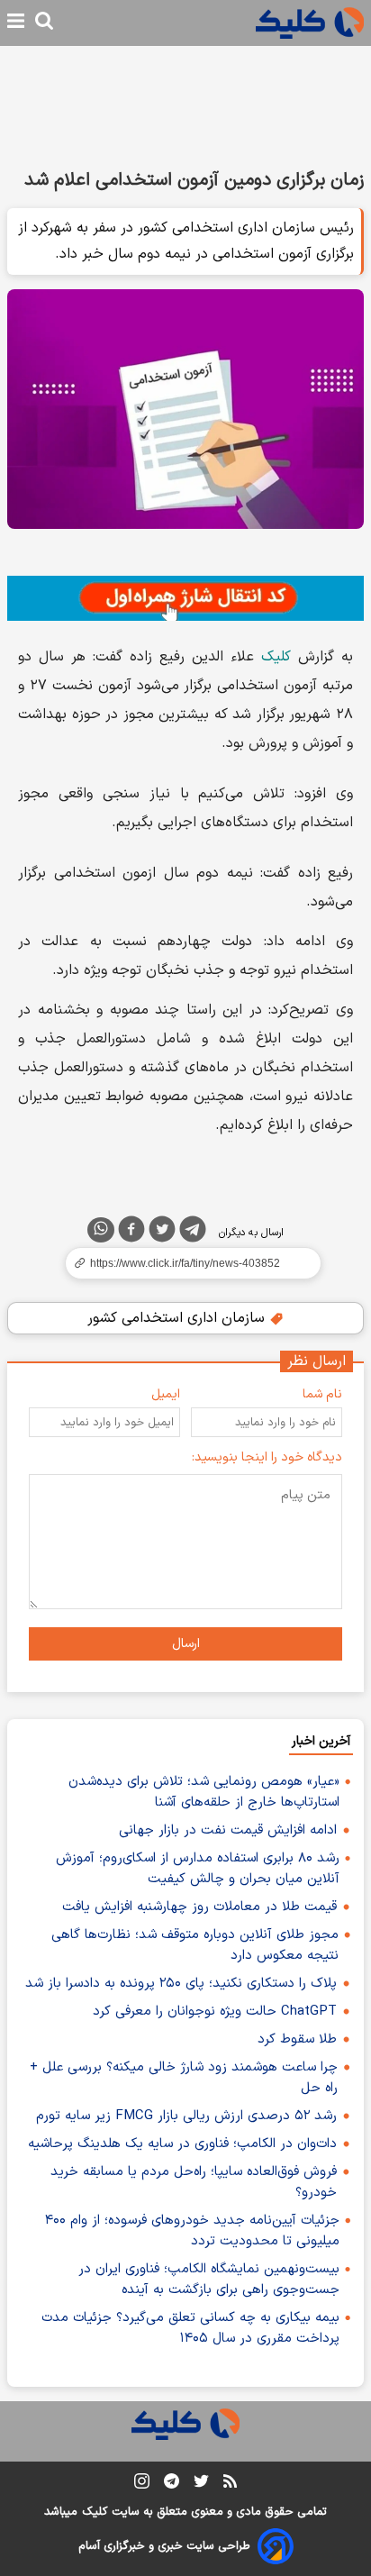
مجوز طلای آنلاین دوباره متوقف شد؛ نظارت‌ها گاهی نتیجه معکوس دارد (195, 1945)
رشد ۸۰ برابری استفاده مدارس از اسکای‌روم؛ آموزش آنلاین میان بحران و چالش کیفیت (198, 1869)
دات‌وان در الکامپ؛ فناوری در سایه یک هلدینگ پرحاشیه (182, 2144)
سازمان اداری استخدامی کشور (178, 1318)
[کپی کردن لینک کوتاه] (185, 1263)
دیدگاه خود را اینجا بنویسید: (267, 1457)
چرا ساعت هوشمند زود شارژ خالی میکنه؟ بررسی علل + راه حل (184, 2078)
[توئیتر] (162, 1233)
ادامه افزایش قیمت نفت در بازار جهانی (228, 1830)
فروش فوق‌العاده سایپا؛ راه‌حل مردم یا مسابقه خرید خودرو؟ (194, 2182)
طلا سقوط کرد (297, 2039)
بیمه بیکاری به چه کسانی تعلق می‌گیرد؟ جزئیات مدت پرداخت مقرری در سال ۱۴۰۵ (190, 2328)
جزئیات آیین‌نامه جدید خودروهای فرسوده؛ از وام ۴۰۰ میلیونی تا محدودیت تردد (192, 2231)
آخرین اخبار (321, 1741)
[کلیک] (310, 23)
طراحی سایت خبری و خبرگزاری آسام (164, 2546)
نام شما (322, 1394)
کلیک (276, 657)
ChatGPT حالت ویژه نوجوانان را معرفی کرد (215, 2012)
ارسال (186, 1644)
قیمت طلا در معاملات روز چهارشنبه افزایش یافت (199, 1907)
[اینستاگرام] (142, 2485)
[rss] (230, 2484)
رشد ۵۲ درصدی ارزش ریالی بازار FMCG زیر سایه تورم (186, 2116)
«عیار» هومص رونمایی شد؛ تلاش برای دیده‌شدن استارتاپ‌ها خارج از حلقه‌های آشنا (204, 1792)
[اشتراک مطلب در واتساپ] (101, 1230)
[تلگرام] (193, 1233)
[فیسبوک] (131, 1233)
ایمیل (166, 1394)
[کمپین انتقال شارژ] (185, 599)
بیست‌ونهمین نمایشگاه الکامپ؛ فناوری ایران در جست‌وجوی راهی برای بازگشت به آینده (209, 2280)
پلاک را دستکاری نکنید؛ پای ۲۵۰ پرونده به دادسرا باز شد (181, 1984)
